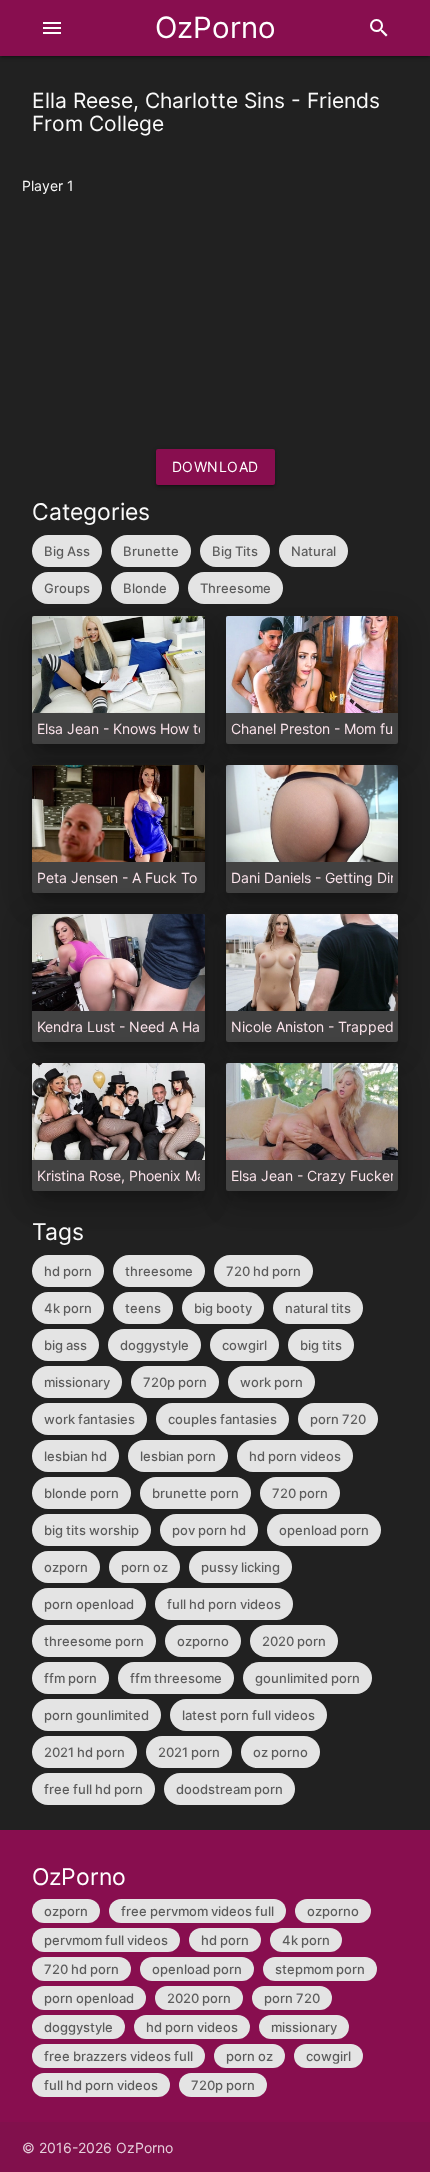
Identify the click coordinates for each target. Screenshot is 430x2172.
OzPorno (215, 27)
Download (215, 466)
